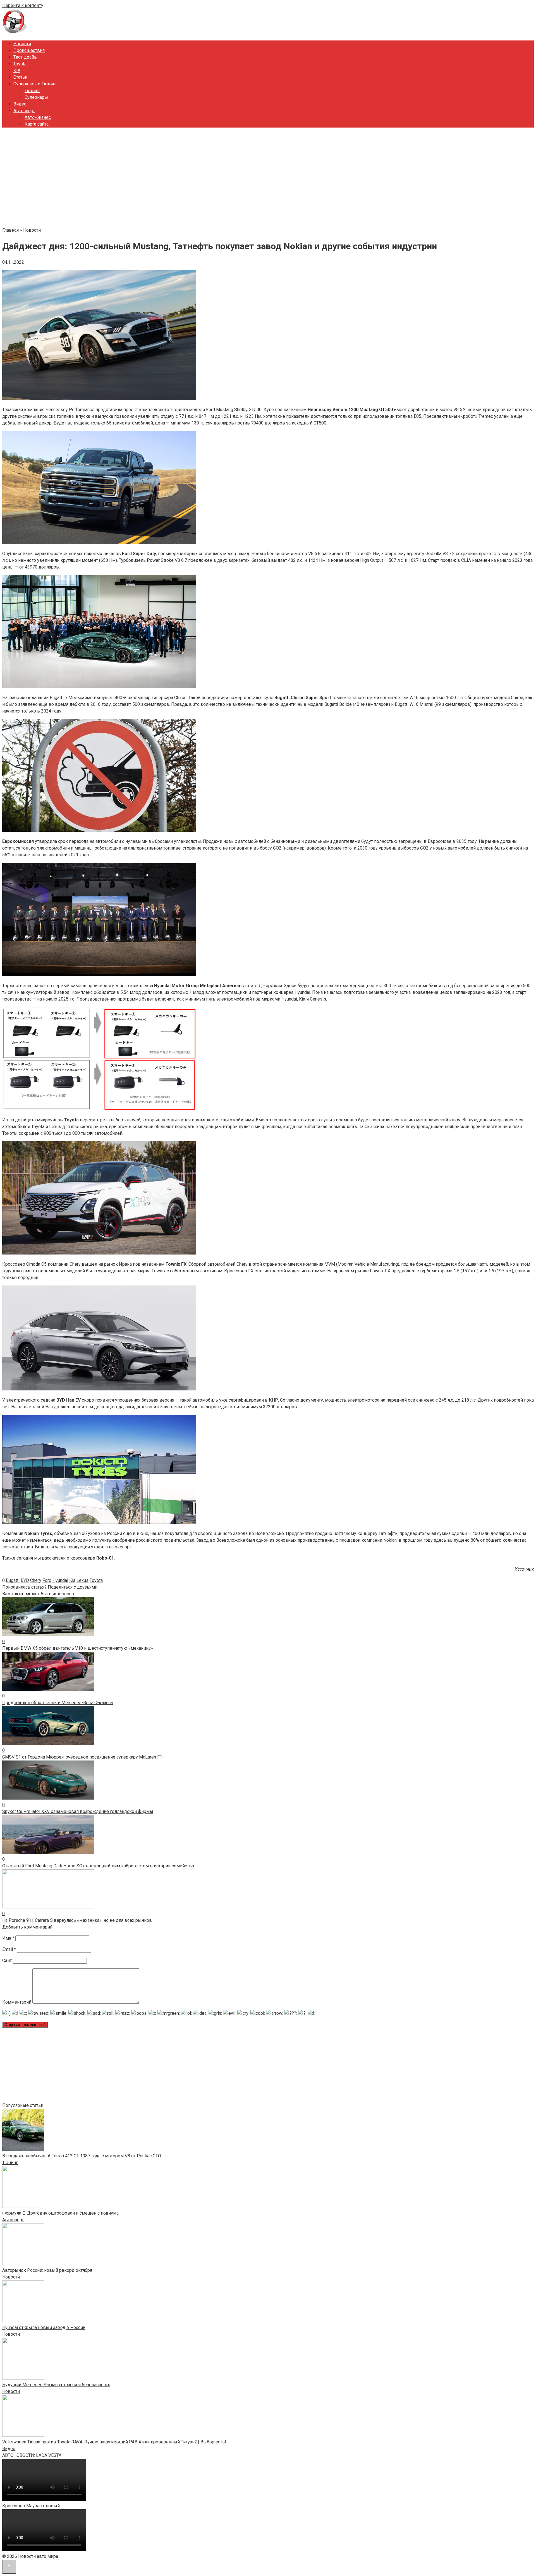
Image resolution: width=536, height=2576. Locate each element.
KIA (17, 70)
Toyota (20, 64)
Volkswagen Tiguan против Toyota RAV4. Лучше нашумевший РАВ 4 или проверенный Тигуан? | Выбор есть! (114, 2442)
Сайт (7, 1960)
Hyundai (60, 1580)
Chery (36, 1580)
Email (9, 1949)
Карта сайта (37, 124)
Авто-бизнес (38, 117)
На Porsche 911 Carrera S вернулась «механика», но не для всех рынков (77, 1920)
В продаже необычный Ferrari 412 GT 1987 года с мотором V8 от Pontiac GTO (82, 2156)
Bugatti (13, 1580)
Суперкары (36, 97)
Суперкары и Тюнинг (35, 84)
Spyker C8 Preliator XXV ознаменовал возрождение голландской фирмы (78, 1811)
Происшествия (29, 50)
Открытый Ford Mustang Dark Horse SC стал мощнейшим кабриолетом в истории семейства (98, 1866)
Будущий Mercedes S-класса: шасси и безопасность (56, 2385)
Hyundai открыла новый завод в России (44, 2327)
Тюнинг (32, 91)
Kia (72, 1580)
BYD (25, 1580)
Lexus (82, 1580)
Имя (8, 1938)
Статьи (20, 77)
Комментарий (17, 2002)
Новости (22, 44)
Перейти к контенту (23, 5)
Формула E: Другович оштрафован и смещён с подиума (60, 2213)
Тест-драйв (25, 57)
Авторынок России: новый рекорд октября (47, 2270)
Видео (20, 104)
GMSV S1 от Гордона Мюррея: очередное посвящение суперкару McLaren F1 (82, 1757)
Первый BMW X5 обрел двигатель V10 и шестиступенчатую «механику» (78, 1648)
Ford (47, 1580)
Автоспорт (24, 111)
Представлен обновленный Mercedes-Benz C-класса (58, 1703)
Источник (524, 1569)
